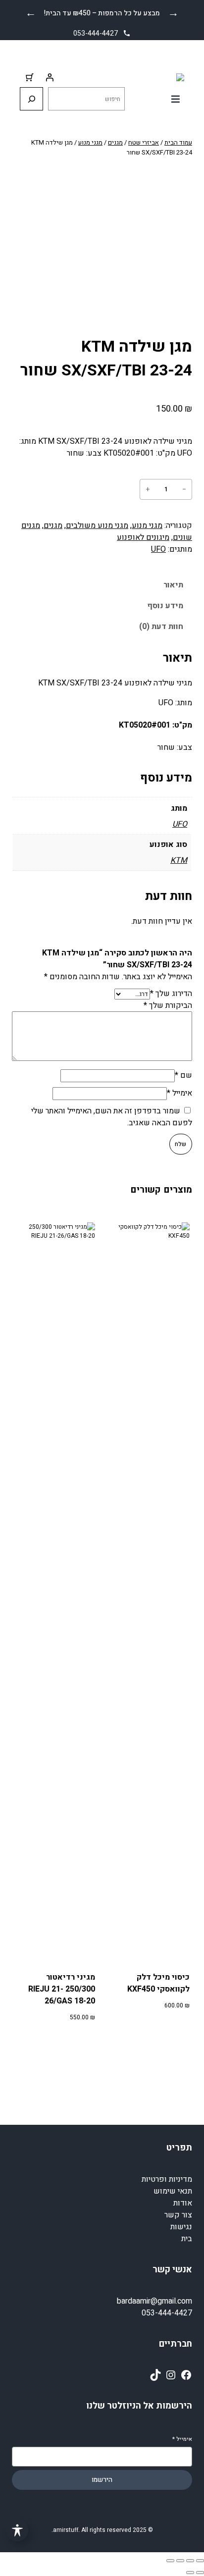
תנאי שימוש (173, 2191)
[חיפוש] (31, 99)
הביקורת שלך (168, 1005)
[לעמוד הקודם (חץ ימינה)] (200, 2573)
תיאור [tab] (173, 585)
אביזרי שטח (144, 142)
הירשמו (102, 2480)
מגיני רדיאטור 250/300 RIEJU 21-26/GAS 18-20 (61, 1989)
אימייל (179, 1093)
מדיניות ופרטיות (167, 2179)
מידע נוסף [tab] (165, 606)
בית (187, 2239)
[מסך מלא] (190, 2561)
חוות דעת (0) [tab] (161, 627)
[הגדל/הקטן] (200, 2561)
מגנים (115, 142)
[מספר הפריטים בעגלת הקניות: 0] (30, 77)
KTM (179, 860)
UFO (158, 549)
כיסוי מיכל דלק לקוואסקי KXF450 (158, 1983)
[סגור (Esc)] (170, 2561)
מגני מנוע (90, 142)
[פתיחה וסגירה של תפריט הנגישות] (17, 2530)
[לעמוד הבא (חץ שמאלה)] (190, 2573)
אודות (183, 2203)
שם (183, 1075)
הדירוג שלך (171, 994)
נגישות (181, 2227)
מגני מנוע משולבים (97, 526)
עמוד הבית (178, 142)
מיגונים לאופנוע (143, 537)
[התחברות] (50, 77)
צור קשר (178, 2215)
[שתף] (180, 2561)
